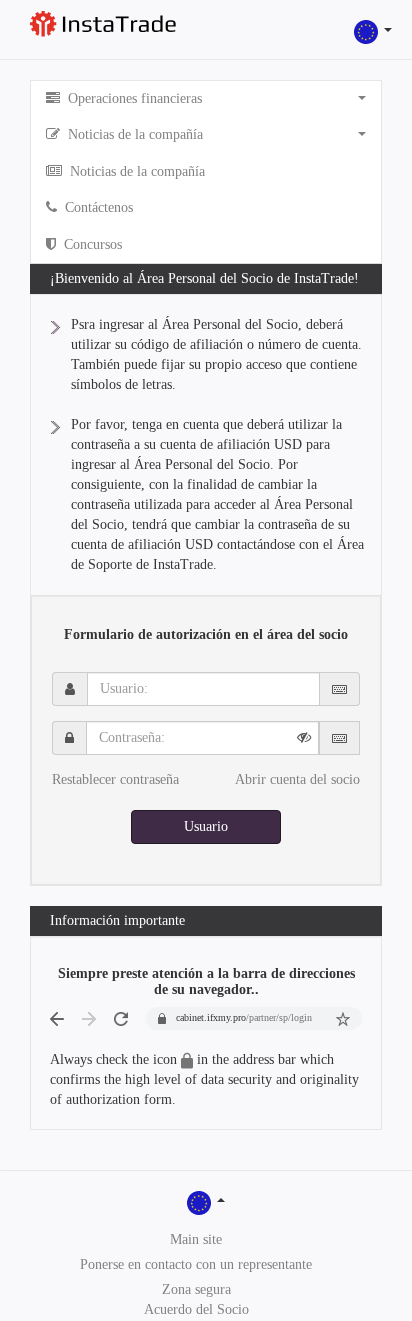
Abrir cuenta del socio (297, 779)
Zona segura (196, 1289)
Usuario (206, 826)
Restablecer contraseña (115, 779)
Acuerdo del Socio (196, 1309)
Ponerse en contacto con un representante (196, 1264)
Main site (196, 1239)
